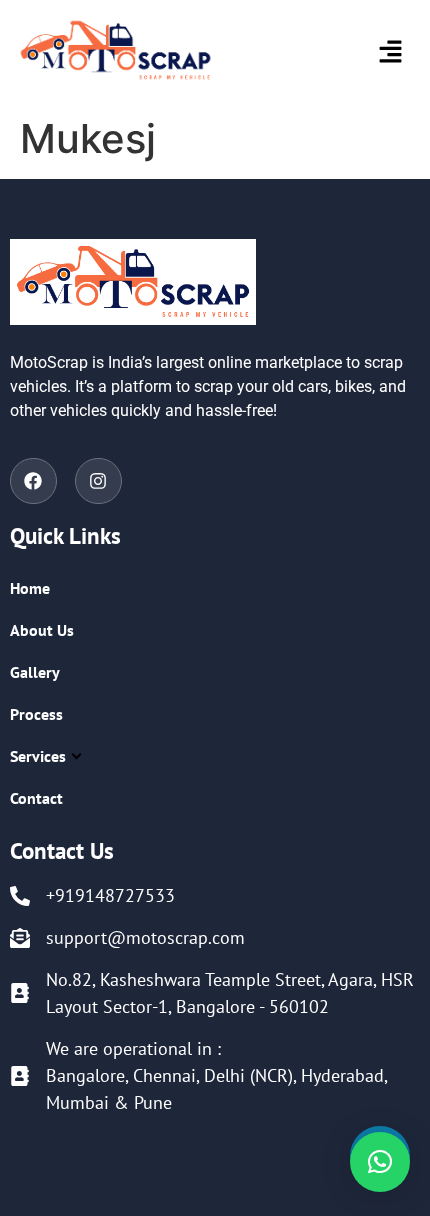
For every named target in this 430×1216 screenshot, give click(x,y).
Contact (36, 798)
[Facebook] (33, 481)
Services (38, 756)
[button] (359, 53)
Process (36, 714)
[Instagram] (98, 481)
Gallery (35, 672)
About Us (42, 630)
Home (30, 588)
